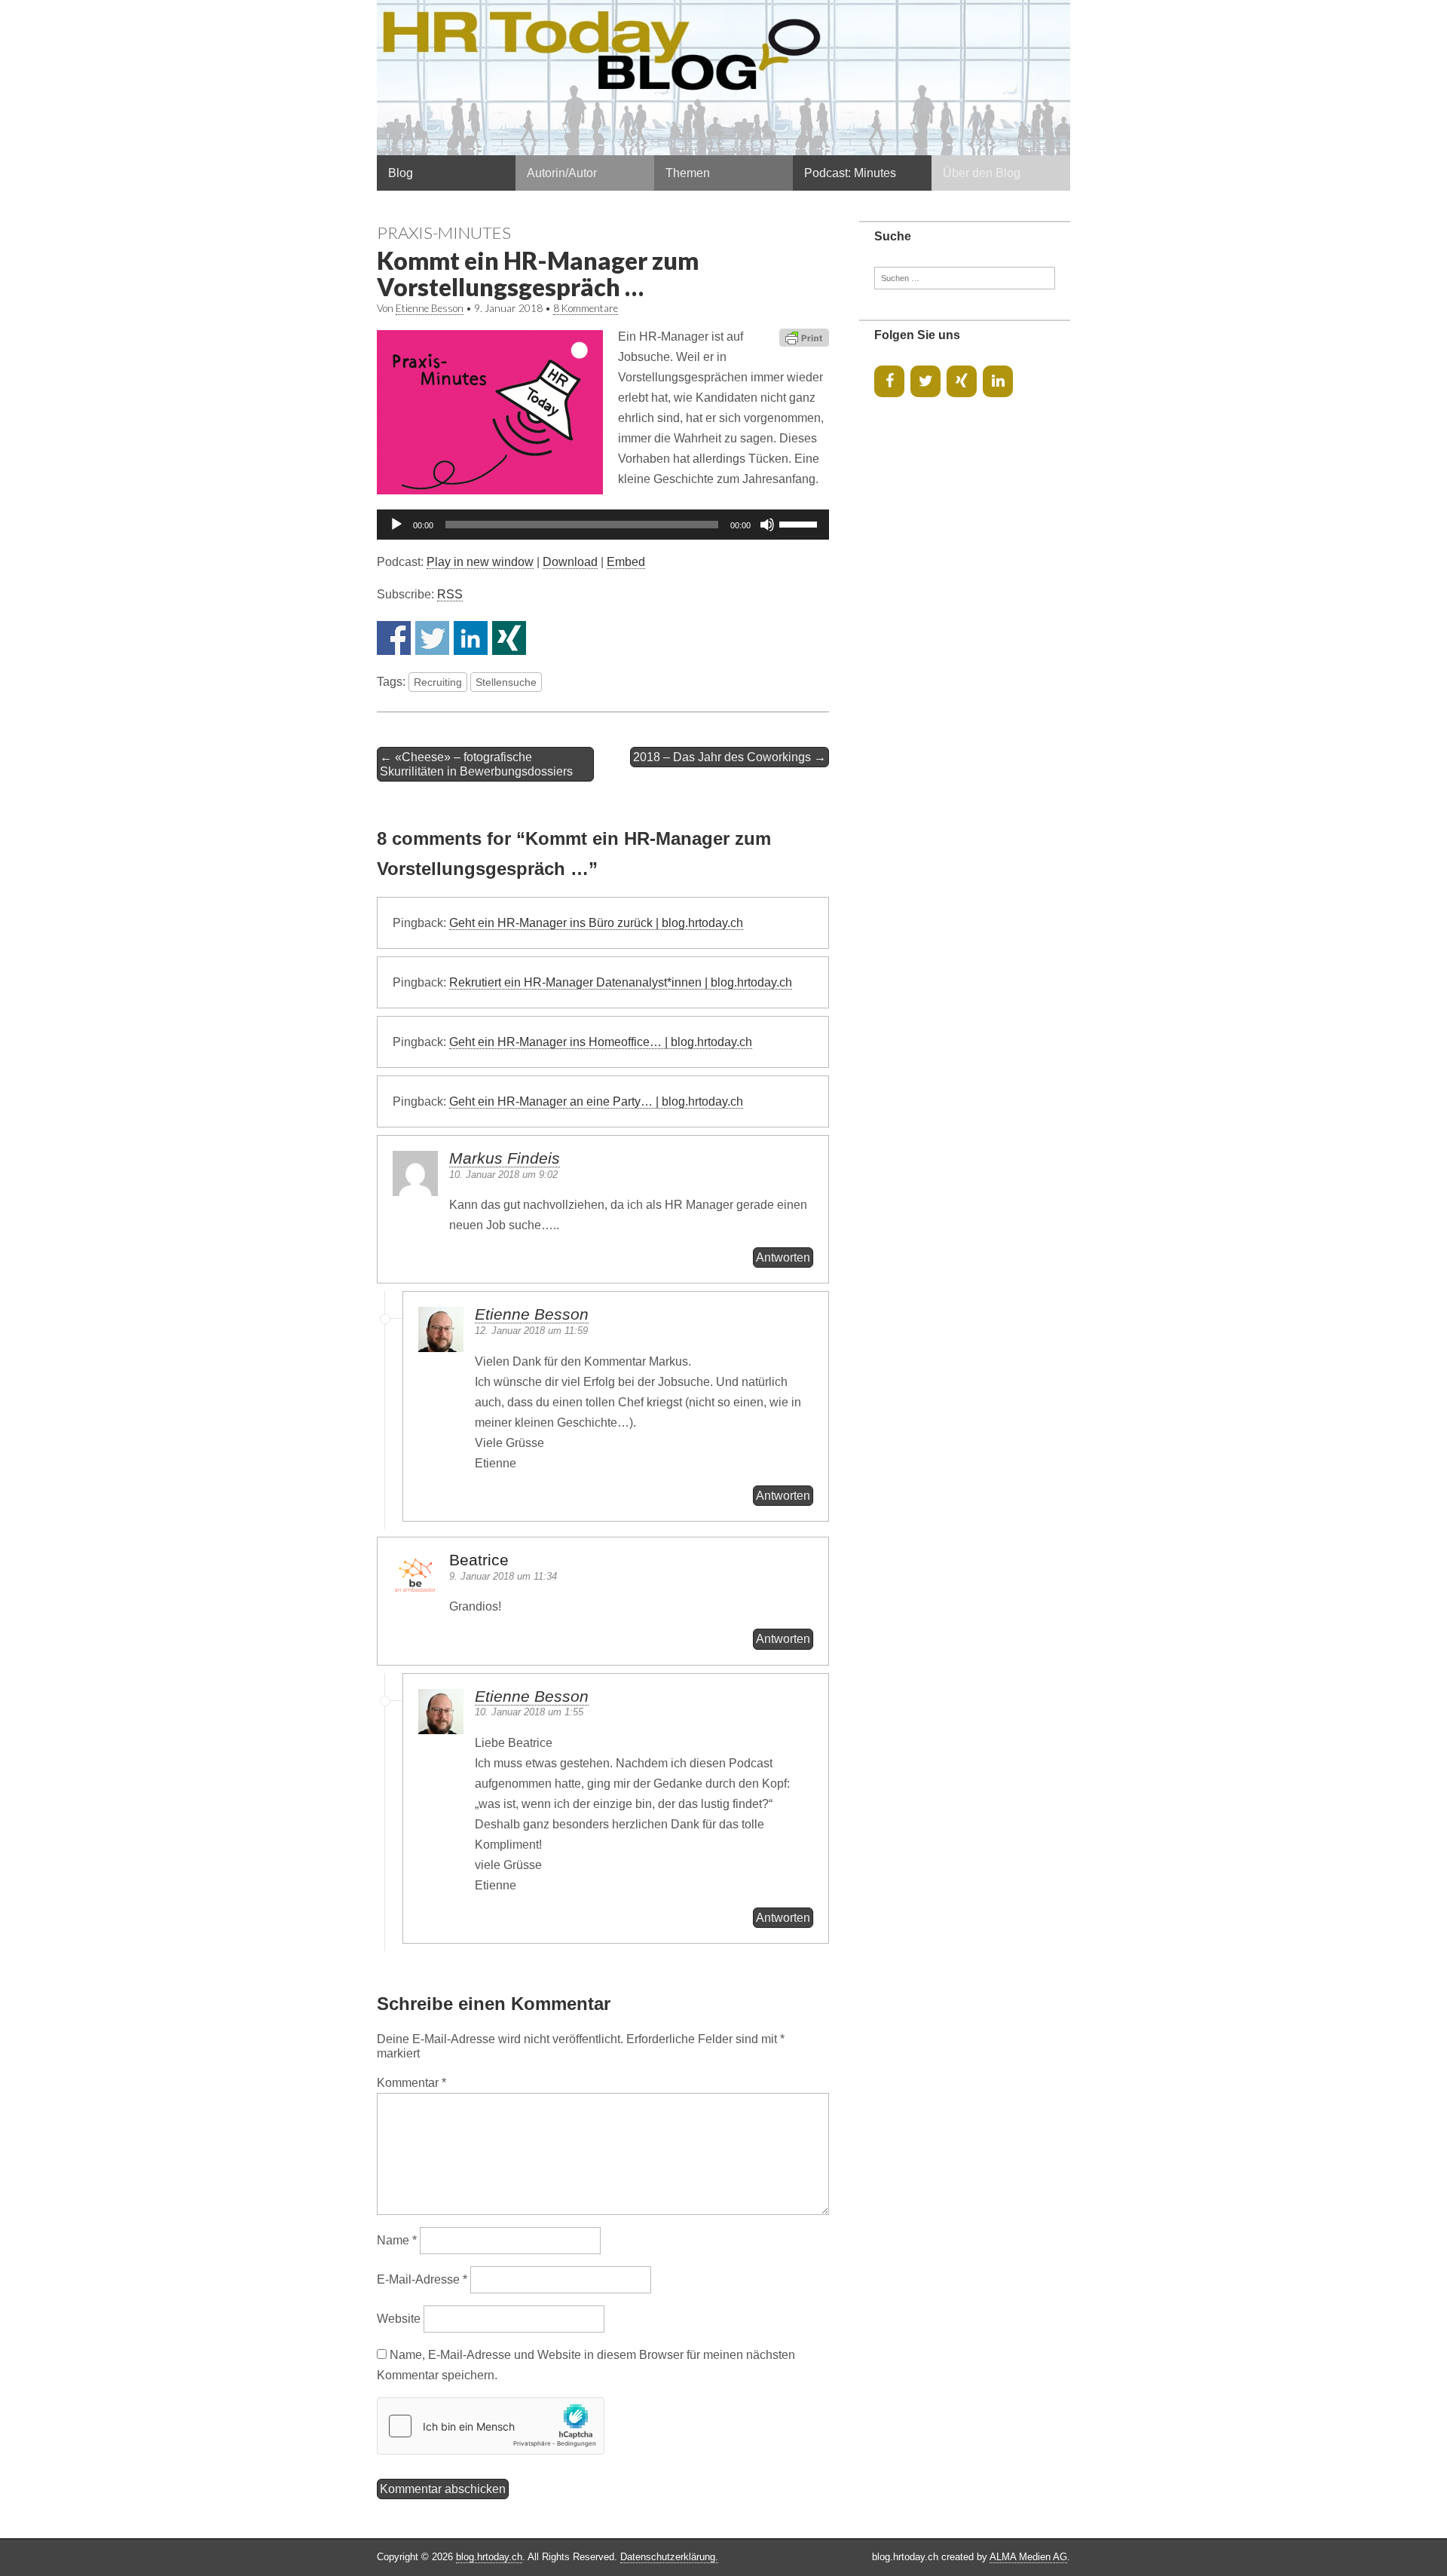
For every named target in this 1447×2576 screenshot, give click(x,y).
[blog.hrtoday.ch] (723, 78)
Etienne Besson (430, 308)
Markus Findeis (505, 1158)
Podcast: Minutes (850, 173)
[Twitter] (925, 381)
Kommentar (411, 2083)
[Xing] (962, 381)
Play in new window (480, 562)
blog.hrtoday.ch (489, 2557)
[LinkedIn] (998, 381)
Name (397, 2240)
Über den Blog (982, 173)
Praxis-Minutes (444, 233)
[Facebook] (889, 381)
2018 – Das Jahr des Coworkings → (730, 757)
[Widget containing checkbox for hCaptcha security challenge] (491, 2426)
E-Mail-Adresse (422, 2279)
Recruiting (438, 682)
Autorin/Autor (562, 173)
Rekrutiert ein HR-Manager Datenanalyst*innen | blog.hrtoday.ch (621, 982)
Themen (688, 173)
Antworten (783, 1257)
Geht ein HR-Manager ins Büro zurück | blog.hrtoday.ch (596, 923)
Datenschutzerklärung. (669, 2557)
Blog (401, 173)
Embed (626, 562)
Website (399, 2319)
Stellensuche (506, 682)
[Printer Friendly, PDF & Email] (804, 337)
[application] (603, 525)
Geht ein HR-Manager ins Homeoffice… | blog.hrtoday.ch (601, 1042)
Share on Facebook (394, 638)
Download (570, 562)
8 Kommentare (586, 308)
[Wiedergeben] (396, 525)
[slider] (800, 523)
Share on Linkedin (471, 638)
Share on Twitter (432, 638)
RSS (450, 594)
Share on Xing (509, 638)
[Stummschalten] (767, 525)
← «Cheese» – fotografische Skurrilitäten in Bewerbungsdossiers (476, 764)
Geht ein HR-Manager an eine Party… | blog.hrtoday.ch (596, 1101)
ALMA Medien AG (1028, 2557)
